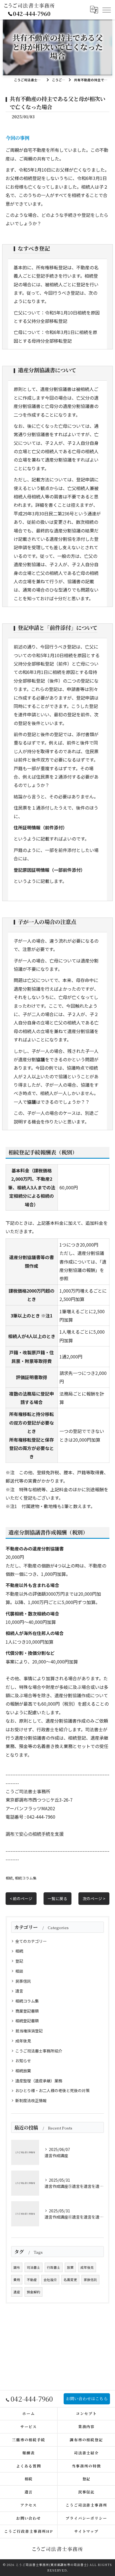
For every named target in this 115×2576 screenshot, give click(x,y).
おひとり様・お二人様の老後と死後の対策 (52, 2090)
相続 (9, 1878)
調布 (17, 2267)
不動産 (32, 2280)
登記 (19, 1961)
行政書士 (54, 2267)
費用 (17, 2280)
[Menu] (106, 10)
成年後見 (23, 2041)
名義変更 (70, 2280)
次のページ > (94, 1898)
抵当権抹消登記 (29, 2031)
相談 (19, 1971)
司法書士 (33, 2267)
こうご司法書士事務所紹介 (39, 2051)
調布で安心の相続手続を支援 (35, 1834)
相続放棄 (23, 2071)
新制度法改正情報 (31, 2100)
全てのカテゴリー (31, 1941)
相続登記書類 (27, 2021)
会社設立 (50, 2280)
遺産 (17, 2292)
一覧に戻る (57, 1898)
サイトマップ (87, 2531)
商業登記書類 (27, 2011)
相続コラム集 (26, 1878)
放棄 (70, 2267)
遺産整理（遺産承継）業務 (39, 2081)
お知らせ (23, 2061)
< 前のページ (21, 1898)
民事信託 (23, 1981)
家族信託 (90, 2280)
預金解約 (33, 2292)
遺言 (19, 1991)
